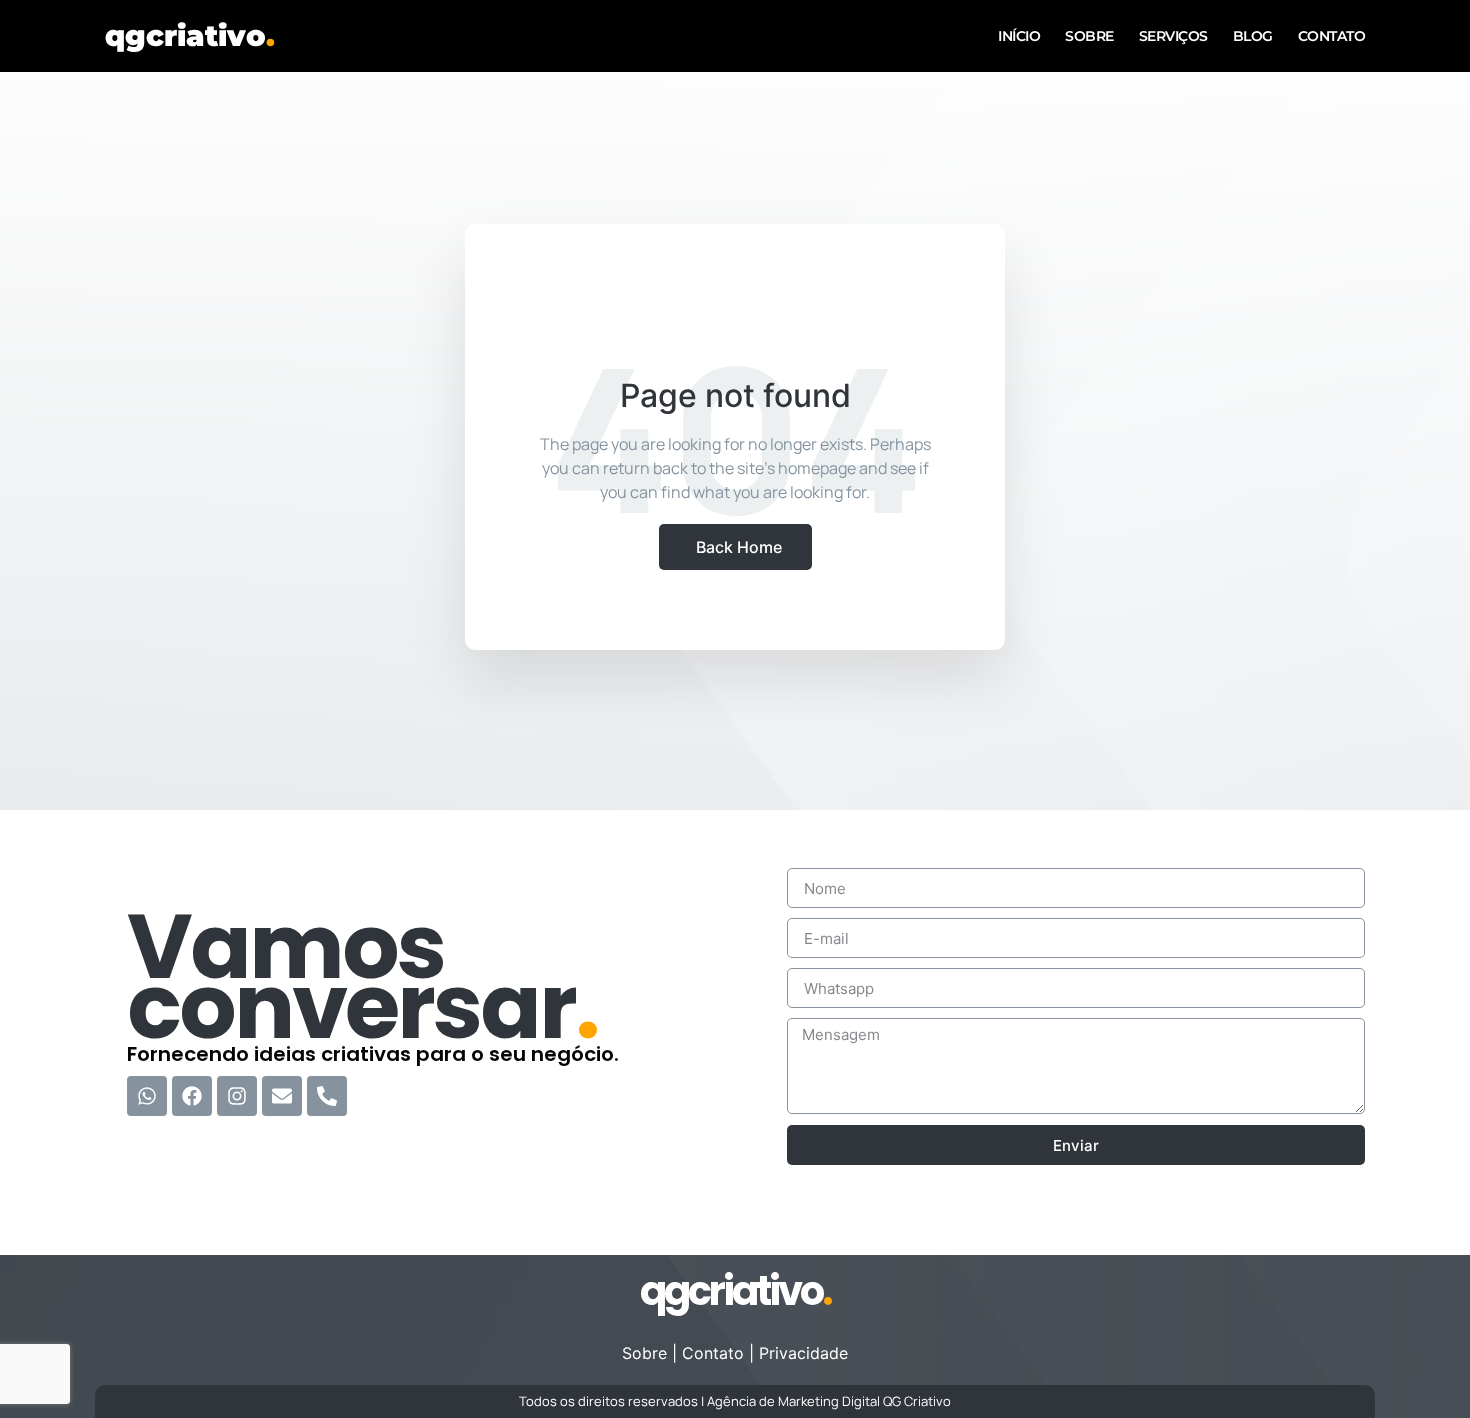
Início (1019, 36)
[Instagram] (237, 1096)
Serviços (1173, 36)
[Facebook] (192, 1096)
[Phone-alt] (327, 1096)
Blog (1253, 36)
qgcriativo (190, 35)
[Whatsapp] (147, 1096)
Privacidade (803, 1353)
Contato (1332, 36)
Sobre (1089, 36)
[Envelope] (282, 1096)
